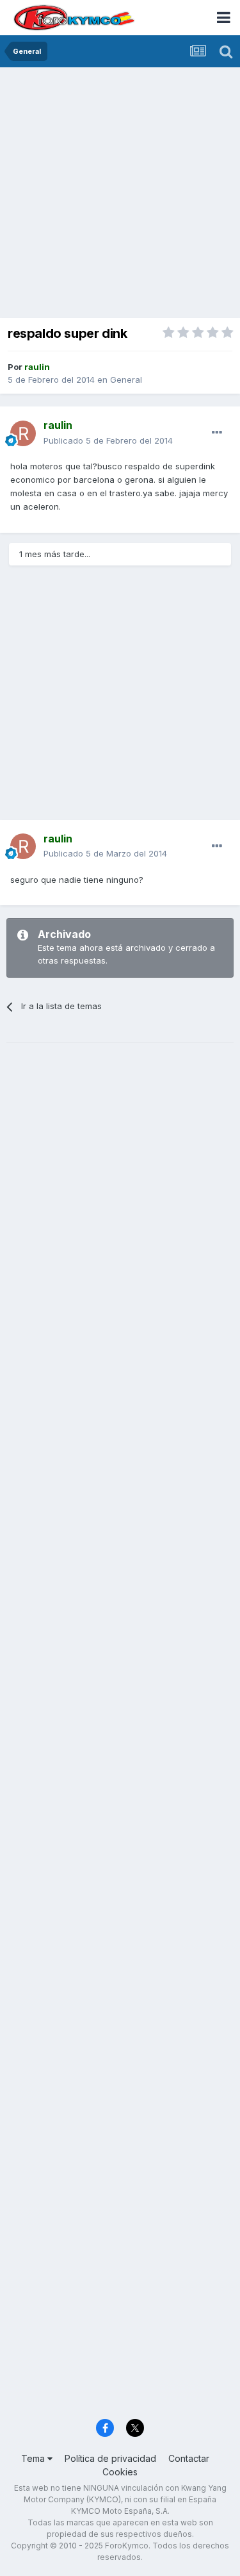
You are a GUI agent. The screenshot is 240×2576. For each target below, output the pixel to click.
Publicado (108, 440)
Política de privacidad (110, 2458)
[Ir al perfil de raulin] (23, 433)
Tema (34, 2458)
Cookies (120, 2472)
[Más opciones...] (217, 433)
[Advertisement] (120, 194)
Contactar (189, 2458)
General (126, 380)
